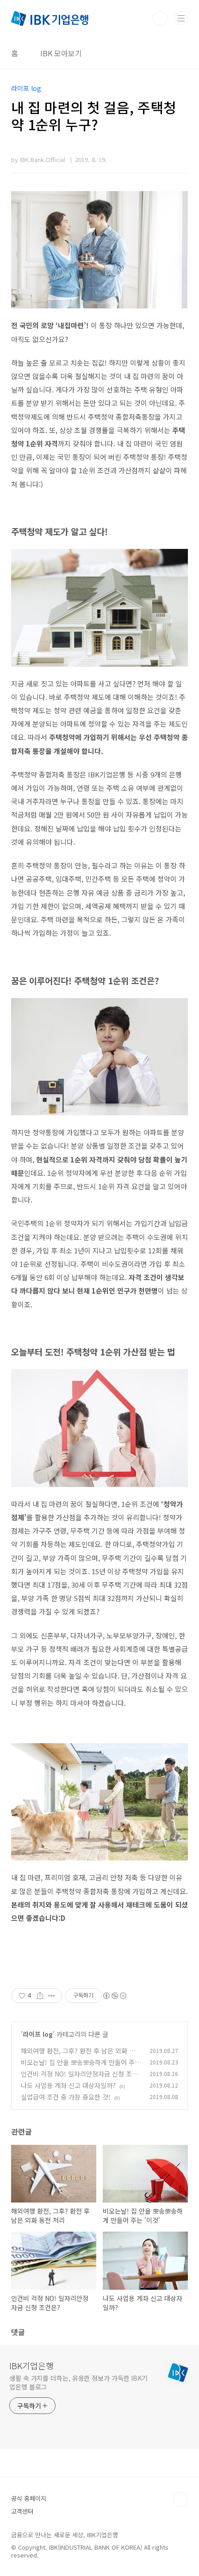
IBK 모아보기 (61, 53)
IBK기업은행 (31, 2365)
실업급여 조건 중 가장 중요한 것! (66, 2097)
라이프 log (38, 2034)
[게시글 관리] (52, 1996)
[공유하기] (40, 1996)
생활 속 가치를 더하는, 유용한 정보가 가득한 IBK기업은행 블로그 (78, 2382)
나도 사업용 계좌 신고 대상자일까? (68, 2085)
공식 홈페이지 (29, 2498)
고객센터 (22, 2511)
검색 (160, 18)
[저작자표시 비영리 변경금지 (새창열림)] (114, 1996)
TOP (180, 2499)
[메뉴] (181, 18)
